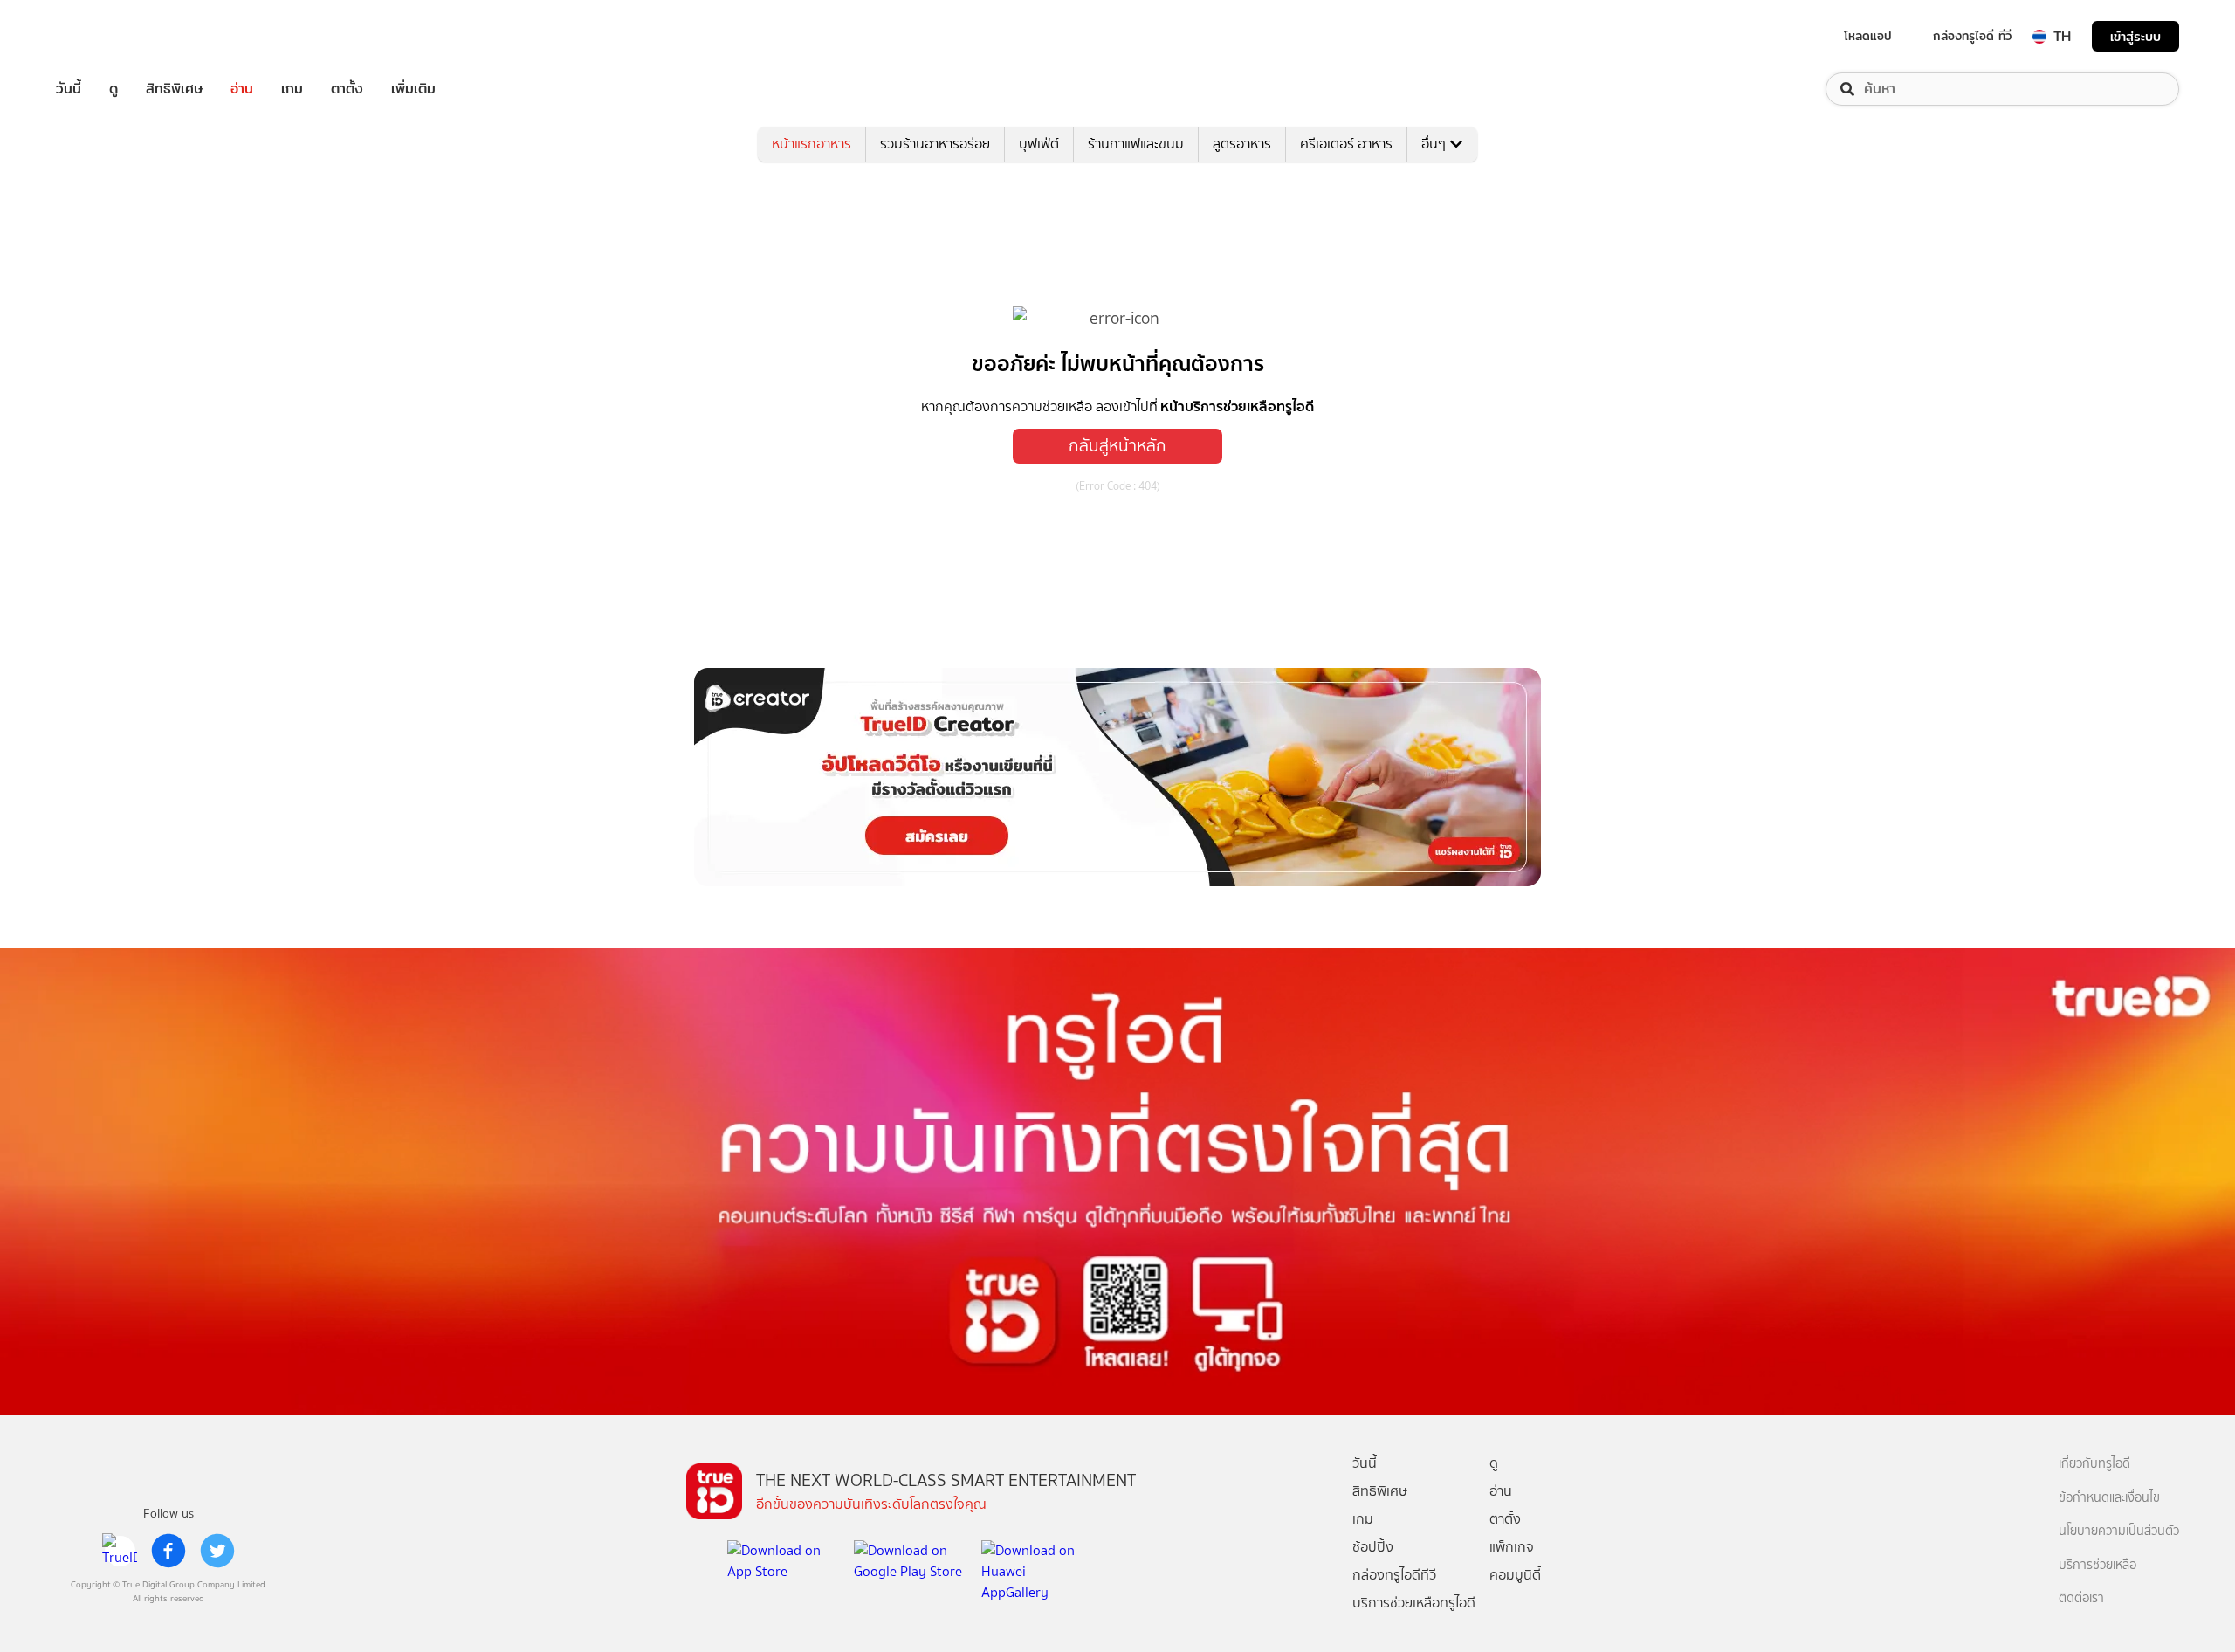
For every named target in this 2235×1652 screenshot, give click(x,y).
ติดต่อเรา (2081, 1598)
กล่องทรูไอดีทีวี (1394, 1575)
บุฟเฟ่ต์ (1039, 144)
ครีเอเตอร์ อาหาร (1346, 144)
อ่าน (242, 89)
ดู (113, 89)
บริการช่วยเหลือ (2097, 1565)
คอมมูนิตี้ (1515, 1575)
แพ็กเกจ (1512, 1547)
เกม (292, 89)
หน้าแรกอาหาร (811, 144)
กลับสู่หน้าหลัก (1117, 446)
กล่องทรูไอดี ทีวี (1972, 36)
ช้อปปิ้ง (1373, 1547)
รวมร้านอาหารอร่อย (935, 144)
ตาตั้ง (347, 89)
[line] (120, 1551)
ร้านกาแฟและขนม (1136, 144)
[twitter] (217, 1551)
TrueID (108, 36)
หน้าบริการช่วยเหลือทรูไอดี (1237, 406)
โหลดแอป (1868, 36)
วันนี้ (69, 89)
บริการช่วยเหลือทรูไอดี (1414, 1603)
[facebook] (168, 1551)
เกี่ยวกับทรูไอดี (2094, 1464)
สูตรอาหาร (1242, 144)
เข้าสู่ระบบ (2135, 36)
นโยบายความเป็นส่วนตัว (2119, 1531)
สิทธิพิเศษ (174, 89)
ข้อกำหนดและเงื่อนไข (2109, 1498)
